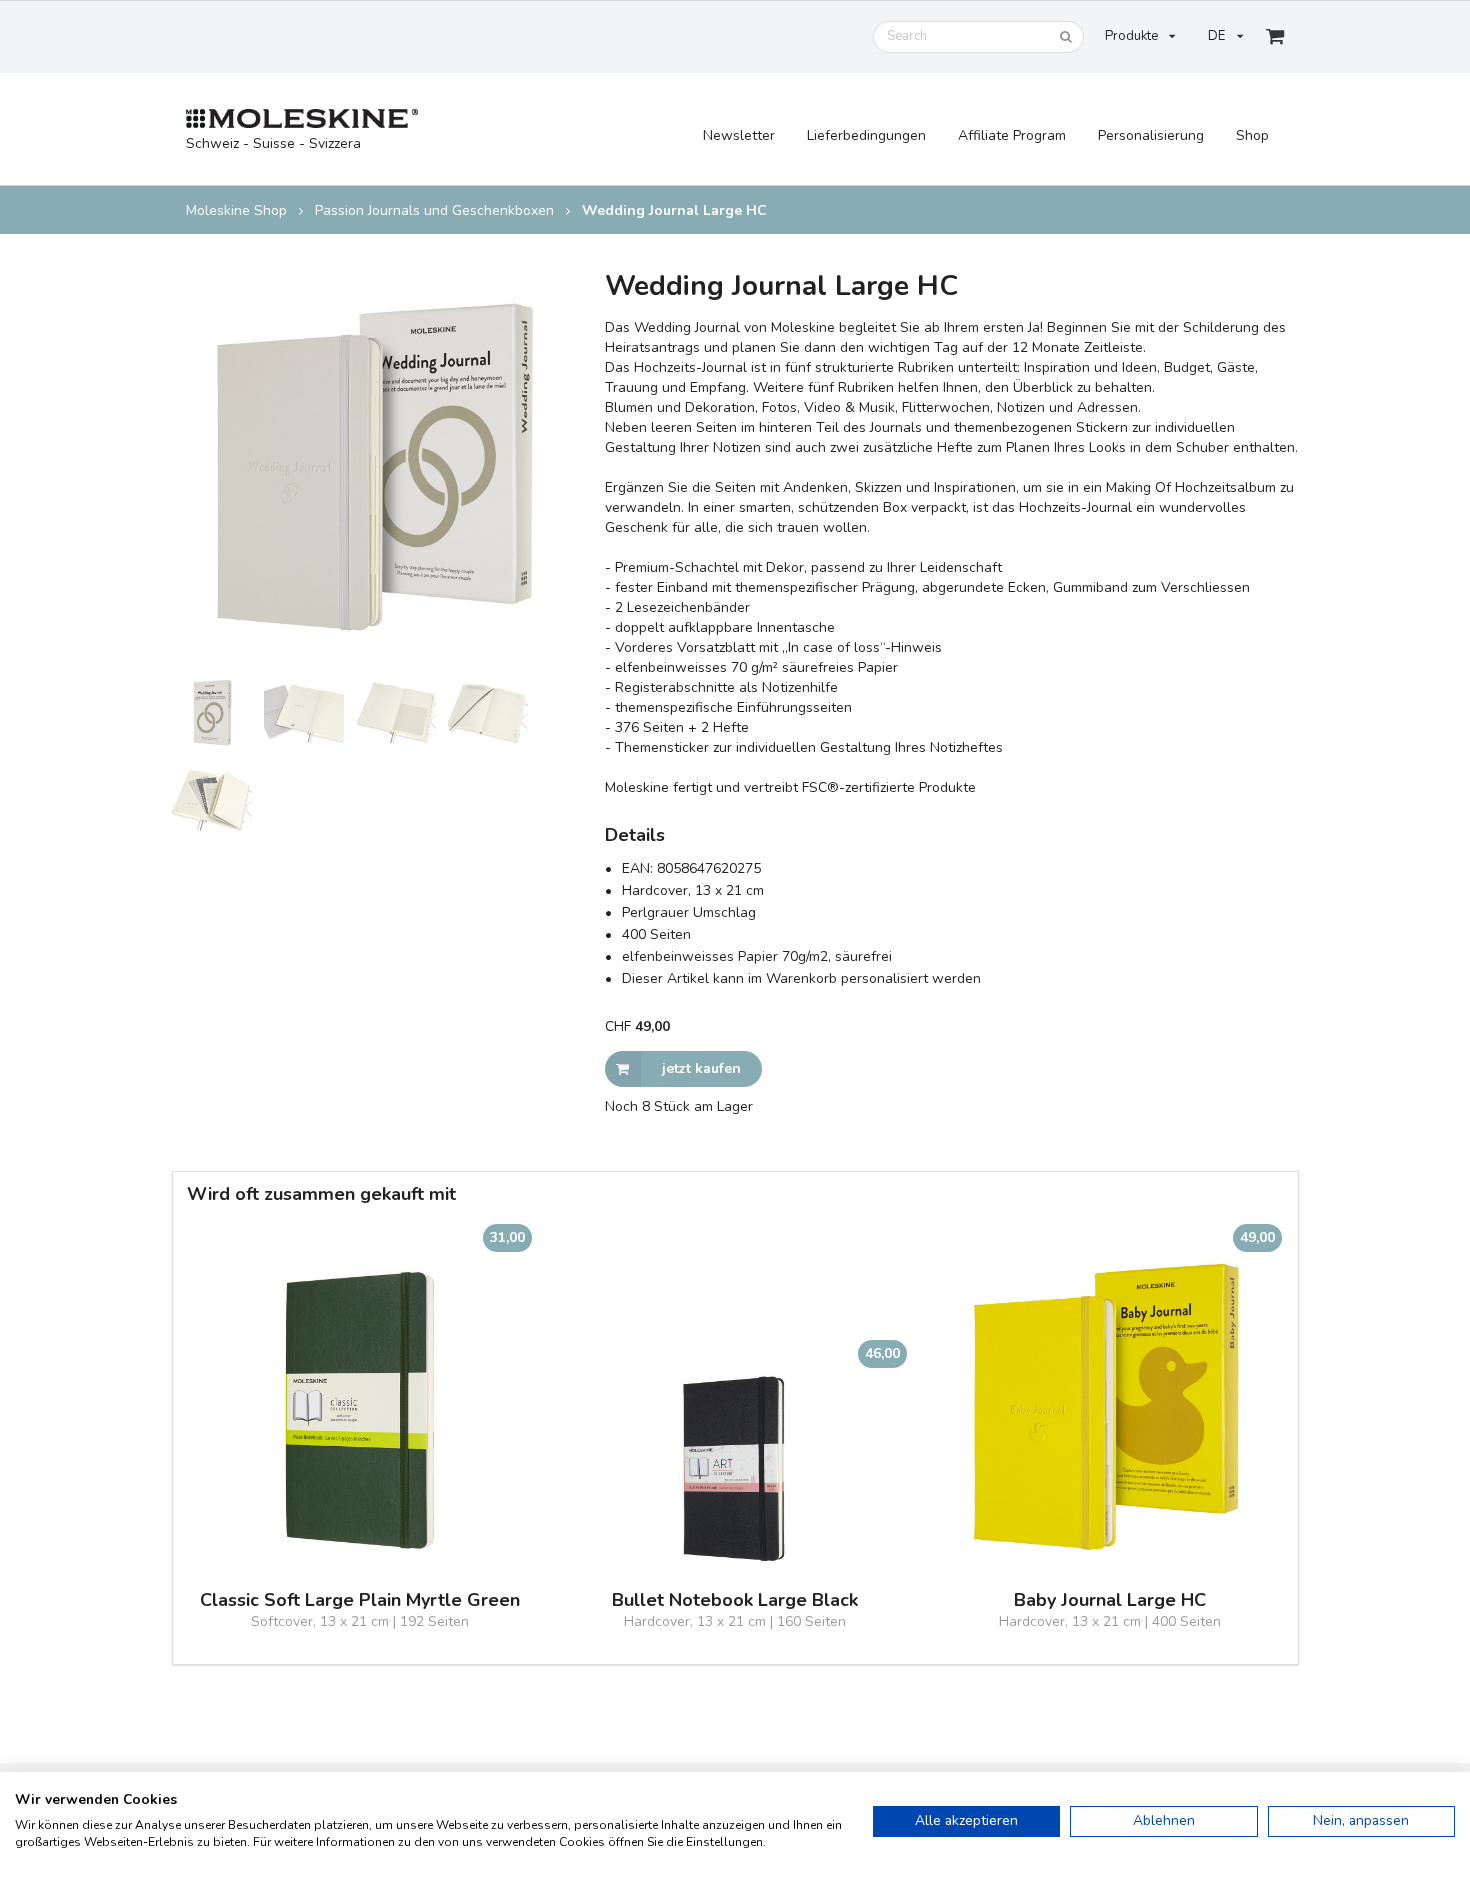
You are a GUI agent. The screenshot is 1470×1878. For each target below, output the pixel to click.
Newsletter (739, 135)
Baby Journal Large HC (1110, 1600)
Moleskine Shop (236, 211)
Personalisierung (1151, 135)
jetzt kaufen (701, 1068)
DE (1216, 36)
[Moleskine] (302, 119)
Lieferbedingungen (866, 135)
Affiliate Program (1012, 135)
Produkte (1131, 36)
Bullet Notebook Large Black (735, 1600)
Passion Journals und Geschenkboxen (434, 211)
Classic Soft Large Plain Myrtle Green (360, 1600)
